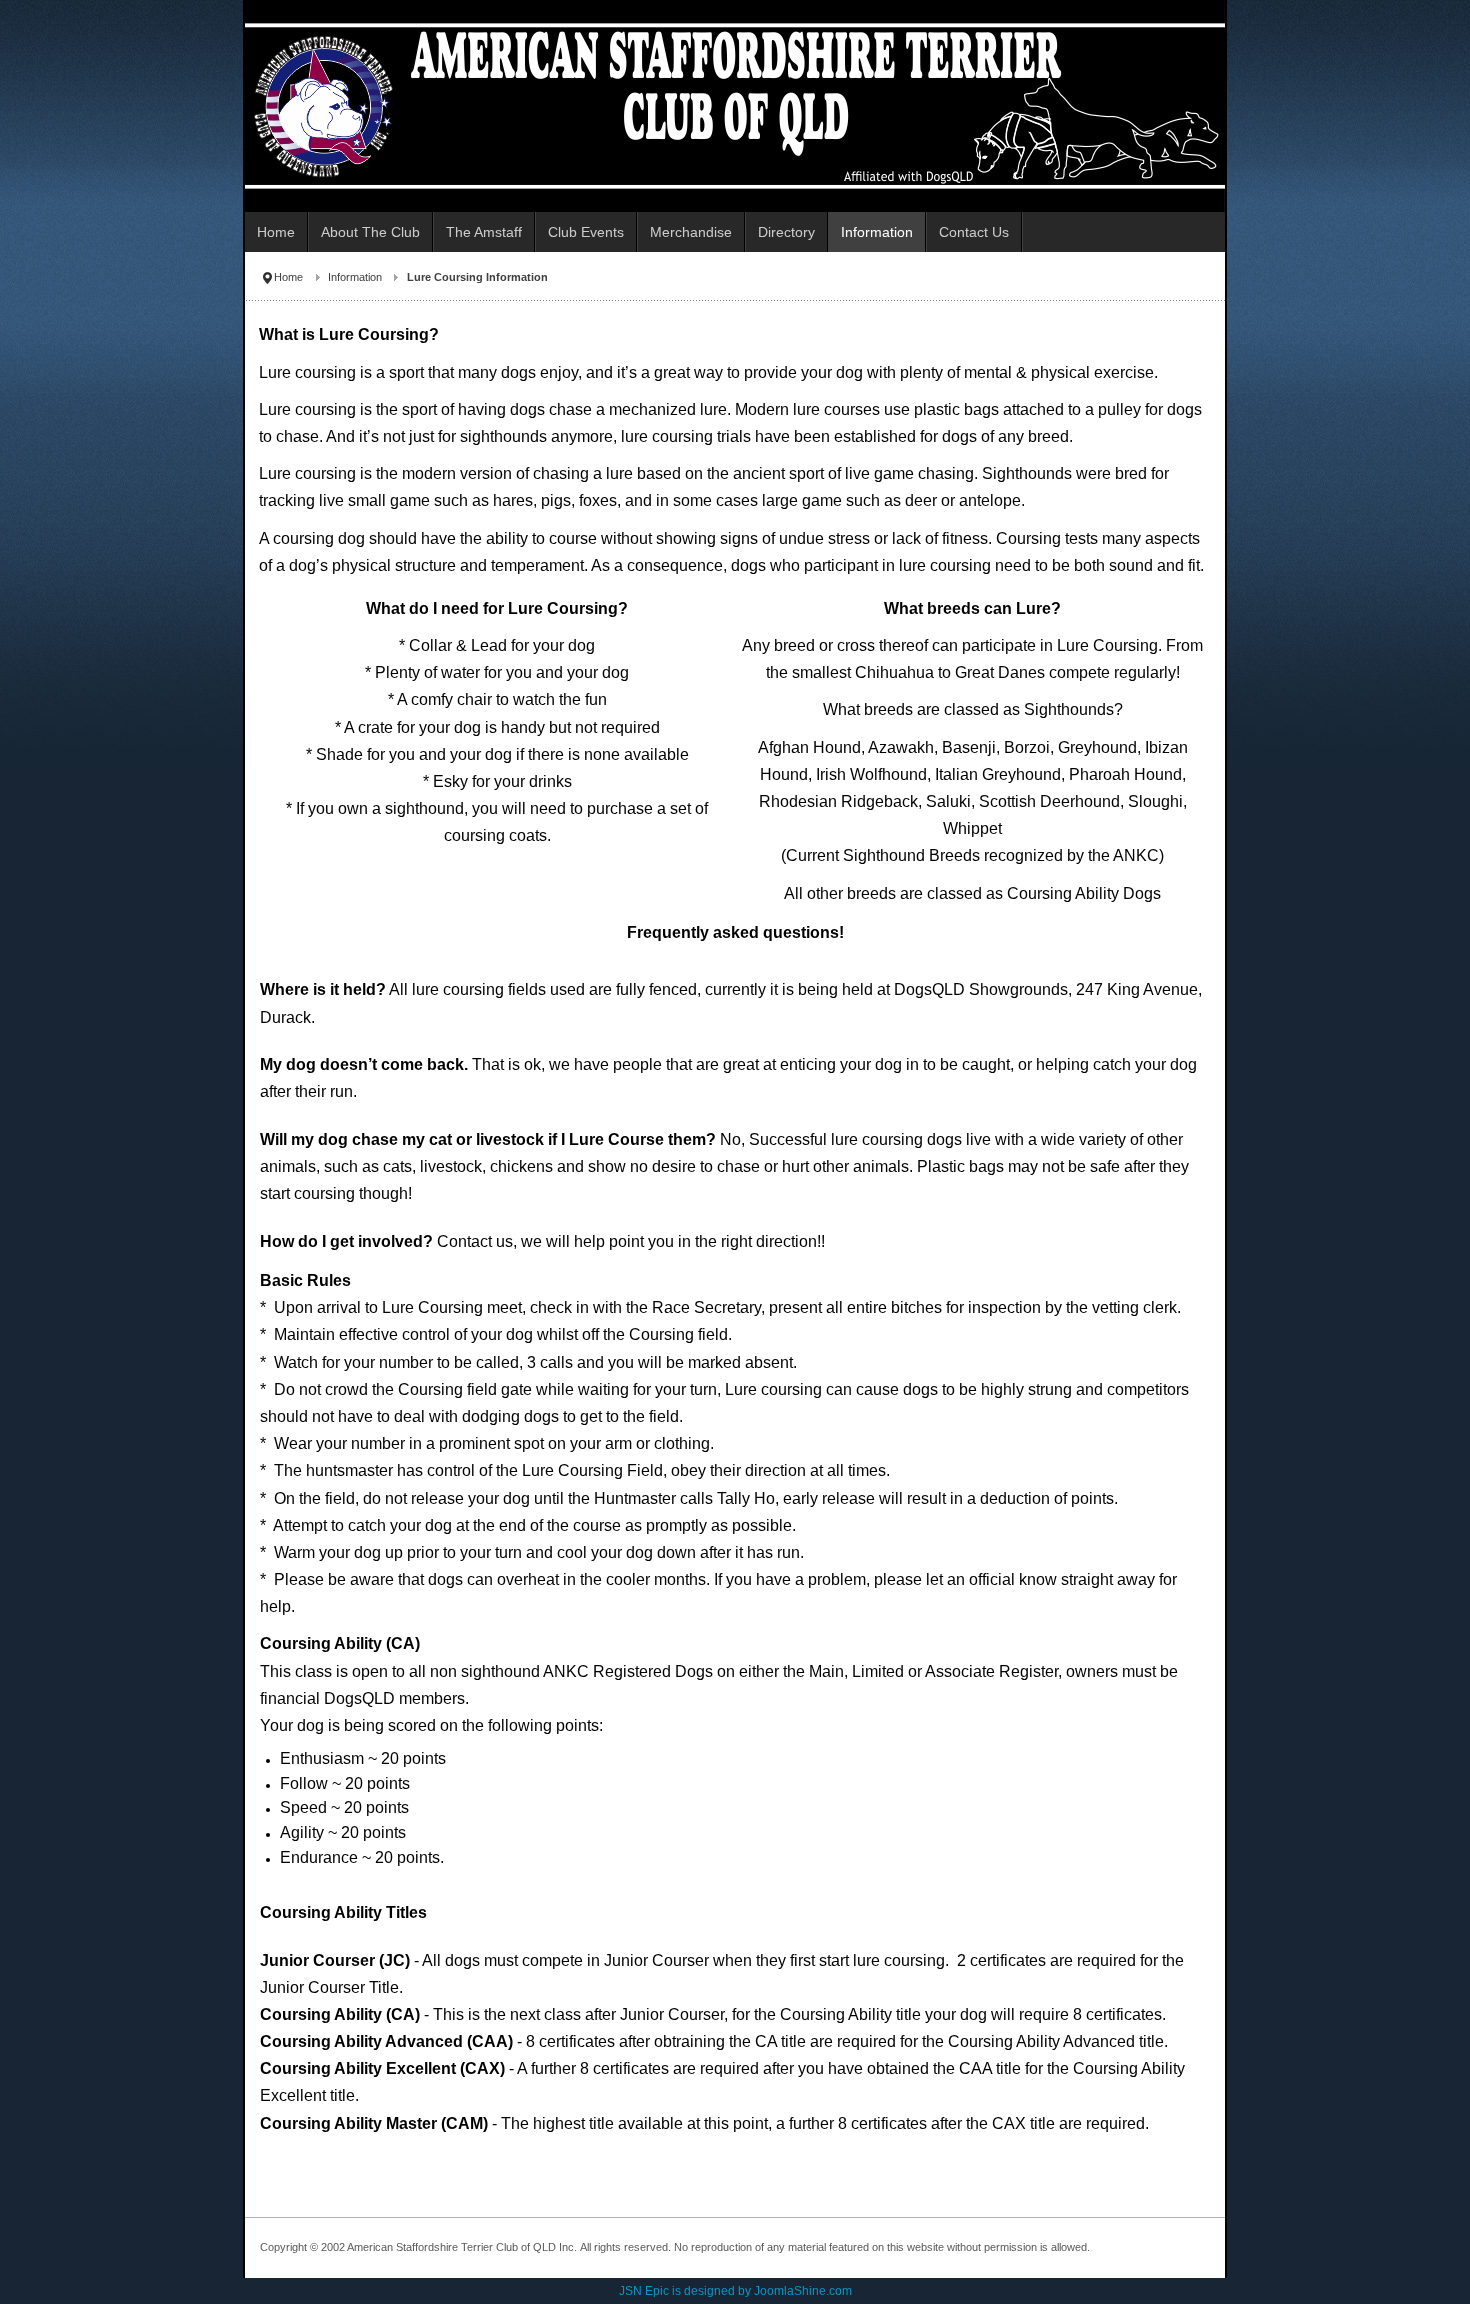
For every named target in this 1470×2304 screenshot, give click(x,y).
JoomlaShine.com (803, 2291)
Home (288, 277)
